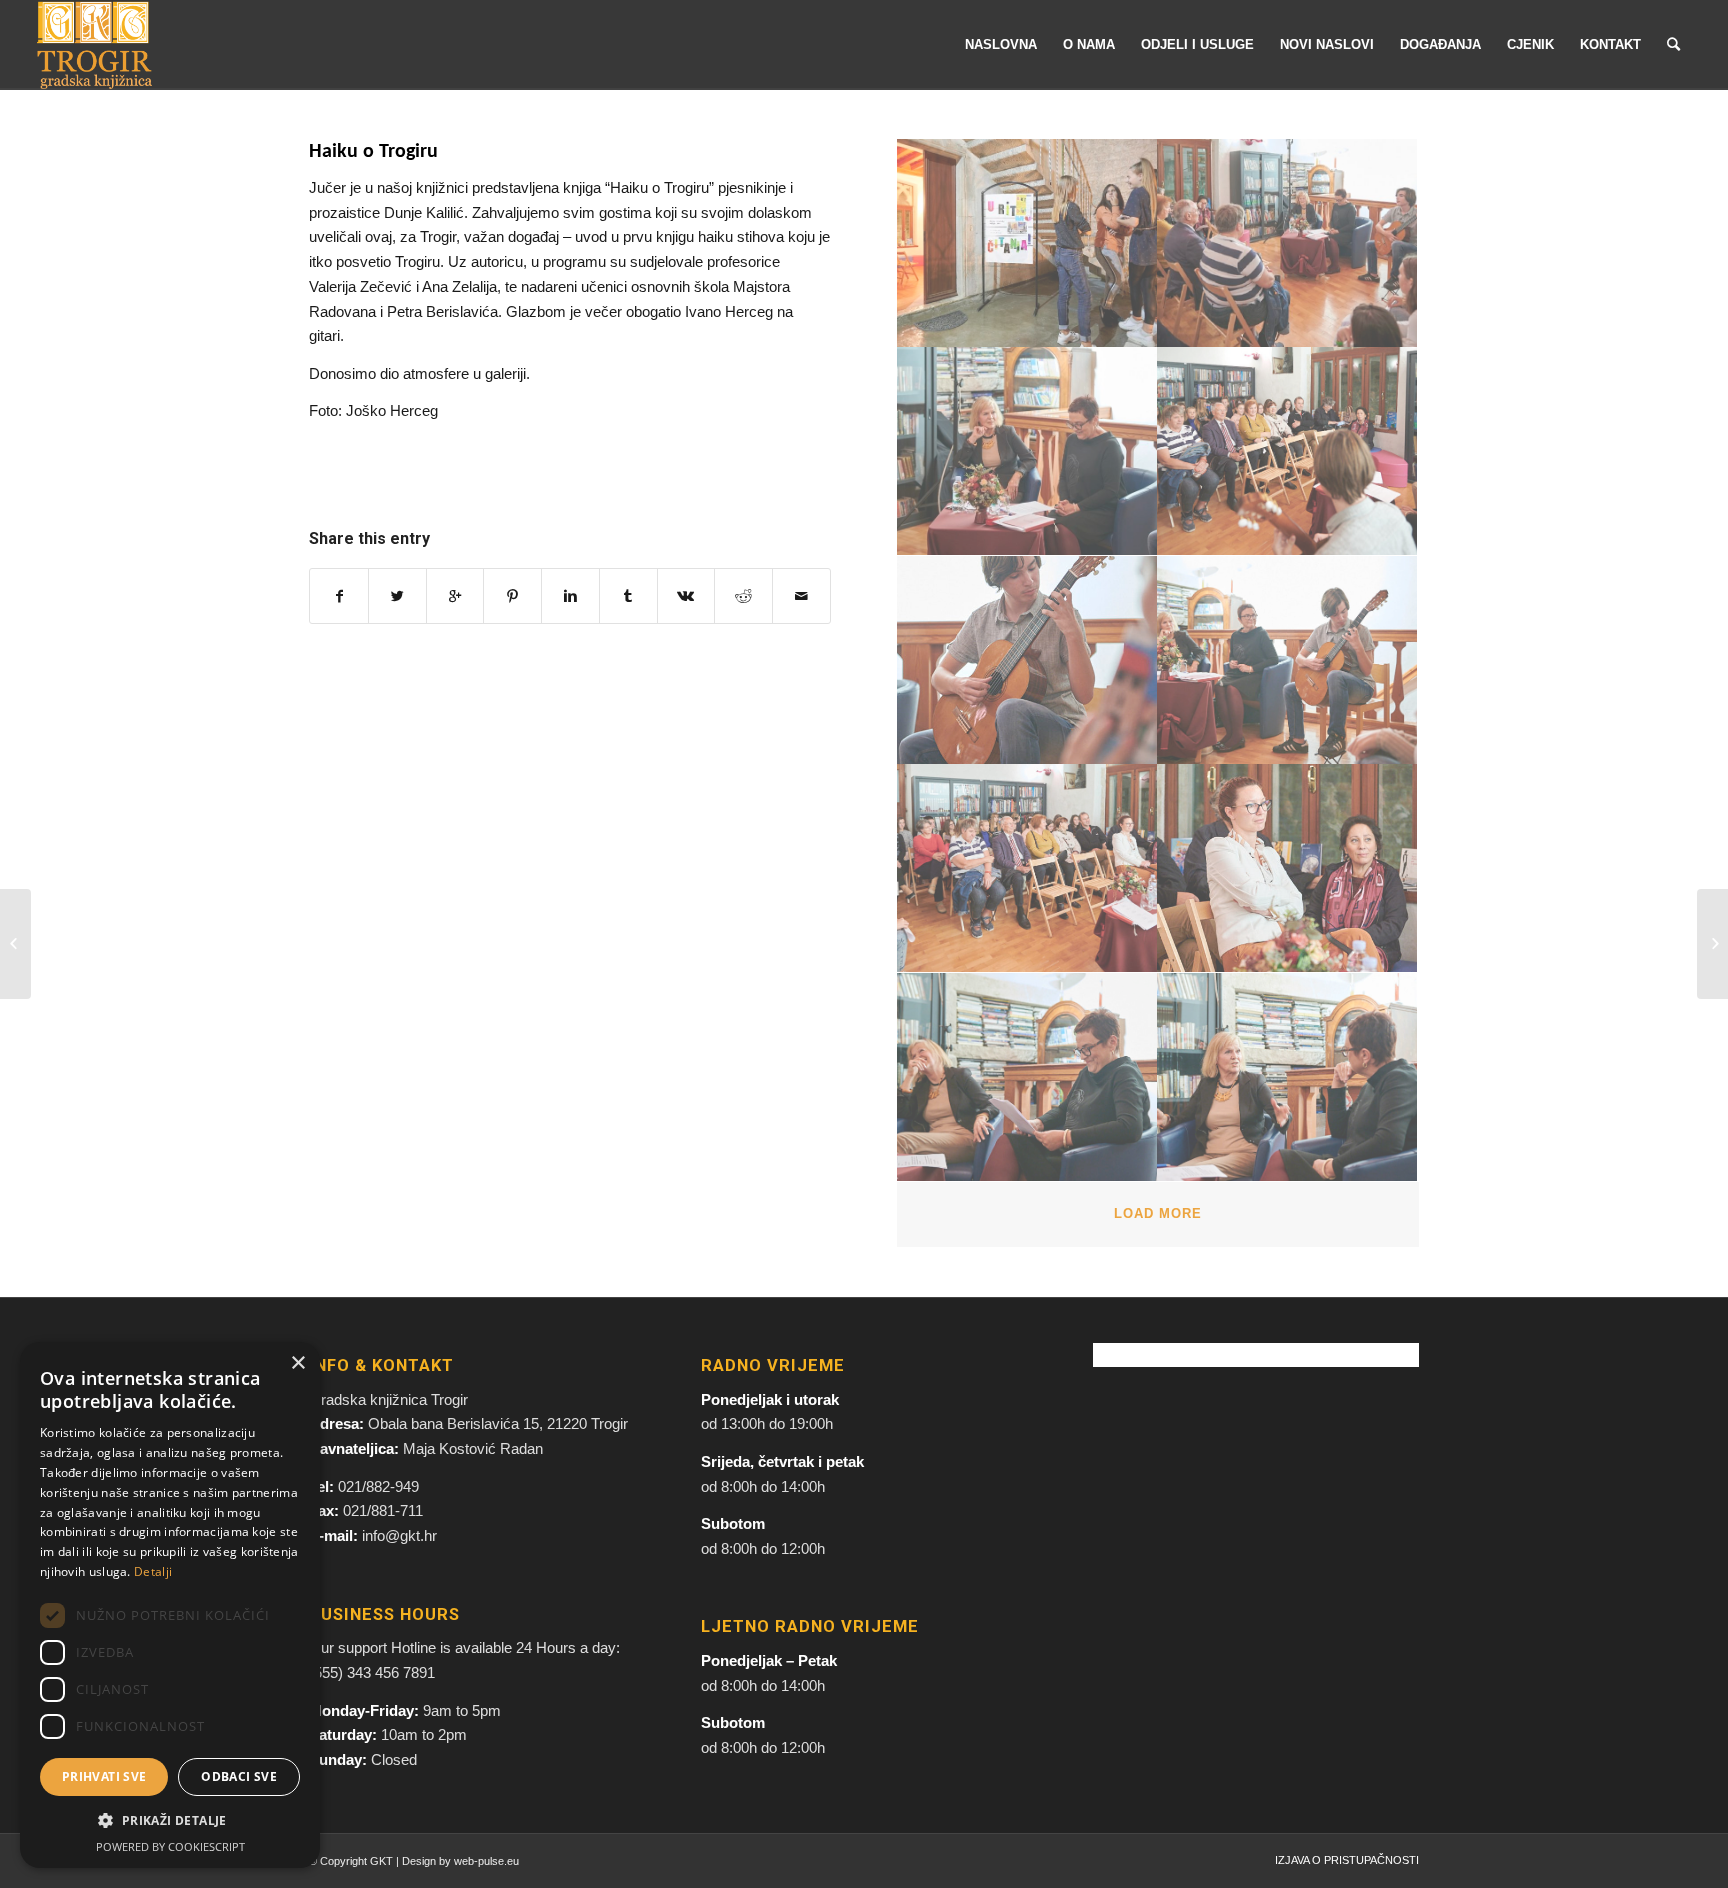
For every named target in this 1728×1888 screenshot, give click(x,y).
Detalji (153, 1571)
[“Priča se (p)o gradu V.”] (1712, 944)
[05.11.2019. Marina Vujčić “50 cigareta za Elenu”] (15, 944)
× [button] (297, 1363)
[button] (170, 1821)
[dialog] (170, 1605)
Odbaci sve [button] (239, 1776)
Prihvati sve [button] (104, 1776)
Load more (1158, 1213)
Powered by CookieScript (170, 1846)
